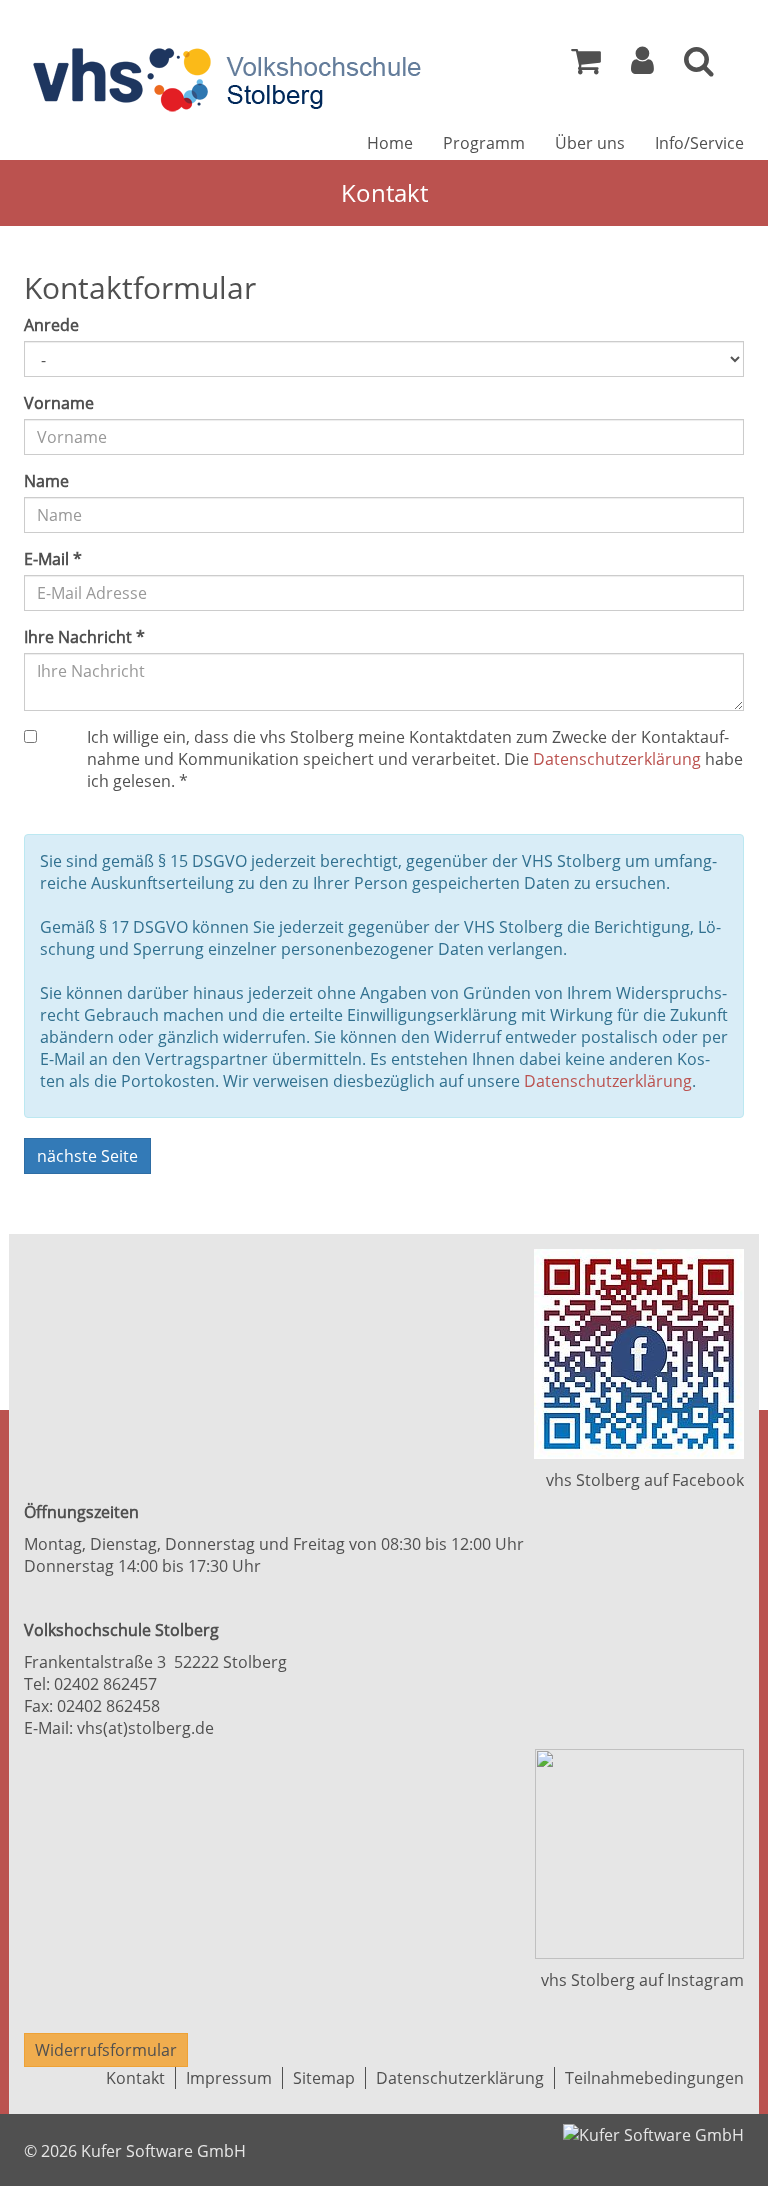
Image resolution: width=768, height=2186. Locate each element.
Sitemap (324, 2078)
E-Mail (53, 559)
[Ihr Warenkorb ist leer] (586, 66)
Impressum (229, 2078)
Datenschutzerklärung (617, 759)
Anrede (51, 325)
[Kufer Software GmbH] (653, 2129)
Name (46, 481)
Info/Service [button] (699, 143)
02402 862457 (105, 1684)
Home (390, 143)
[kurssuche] (699, 66)
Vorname (59, 403)
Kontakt (135, 2078)
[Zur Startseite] (226, 79)
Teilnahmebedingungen (654, 2078)
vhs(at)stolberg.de (145, 1728)
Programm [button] (484, 143)
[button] (642, 66)
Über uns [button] (590, 143)
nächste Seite (87, 1156)
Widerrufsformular (106, 2050)
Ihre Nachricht (84, 637)
